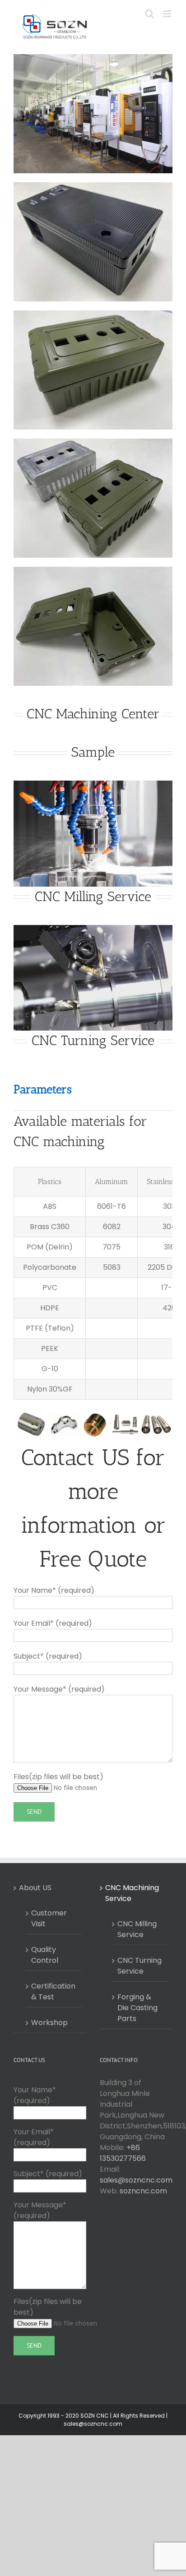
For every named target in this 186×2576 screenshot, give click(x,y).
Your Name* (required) (35, 2095)
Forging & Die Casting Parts (137, 2008)
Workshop (49, 2023)
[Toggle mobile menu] (168, 14)
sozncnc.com (143, 2191)
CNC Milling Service (137, 1929)
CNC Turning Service (139, 1966)
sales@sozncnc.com (136, 2180)
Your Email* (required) (34, 2137)
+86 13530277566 (123, 2153)
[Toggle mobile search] (149, 14)
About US (35, 1888)
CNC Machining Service (132, 1893)
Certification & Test (53, 1991)
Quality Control (45, 1955)
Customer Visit (49, 1918)
